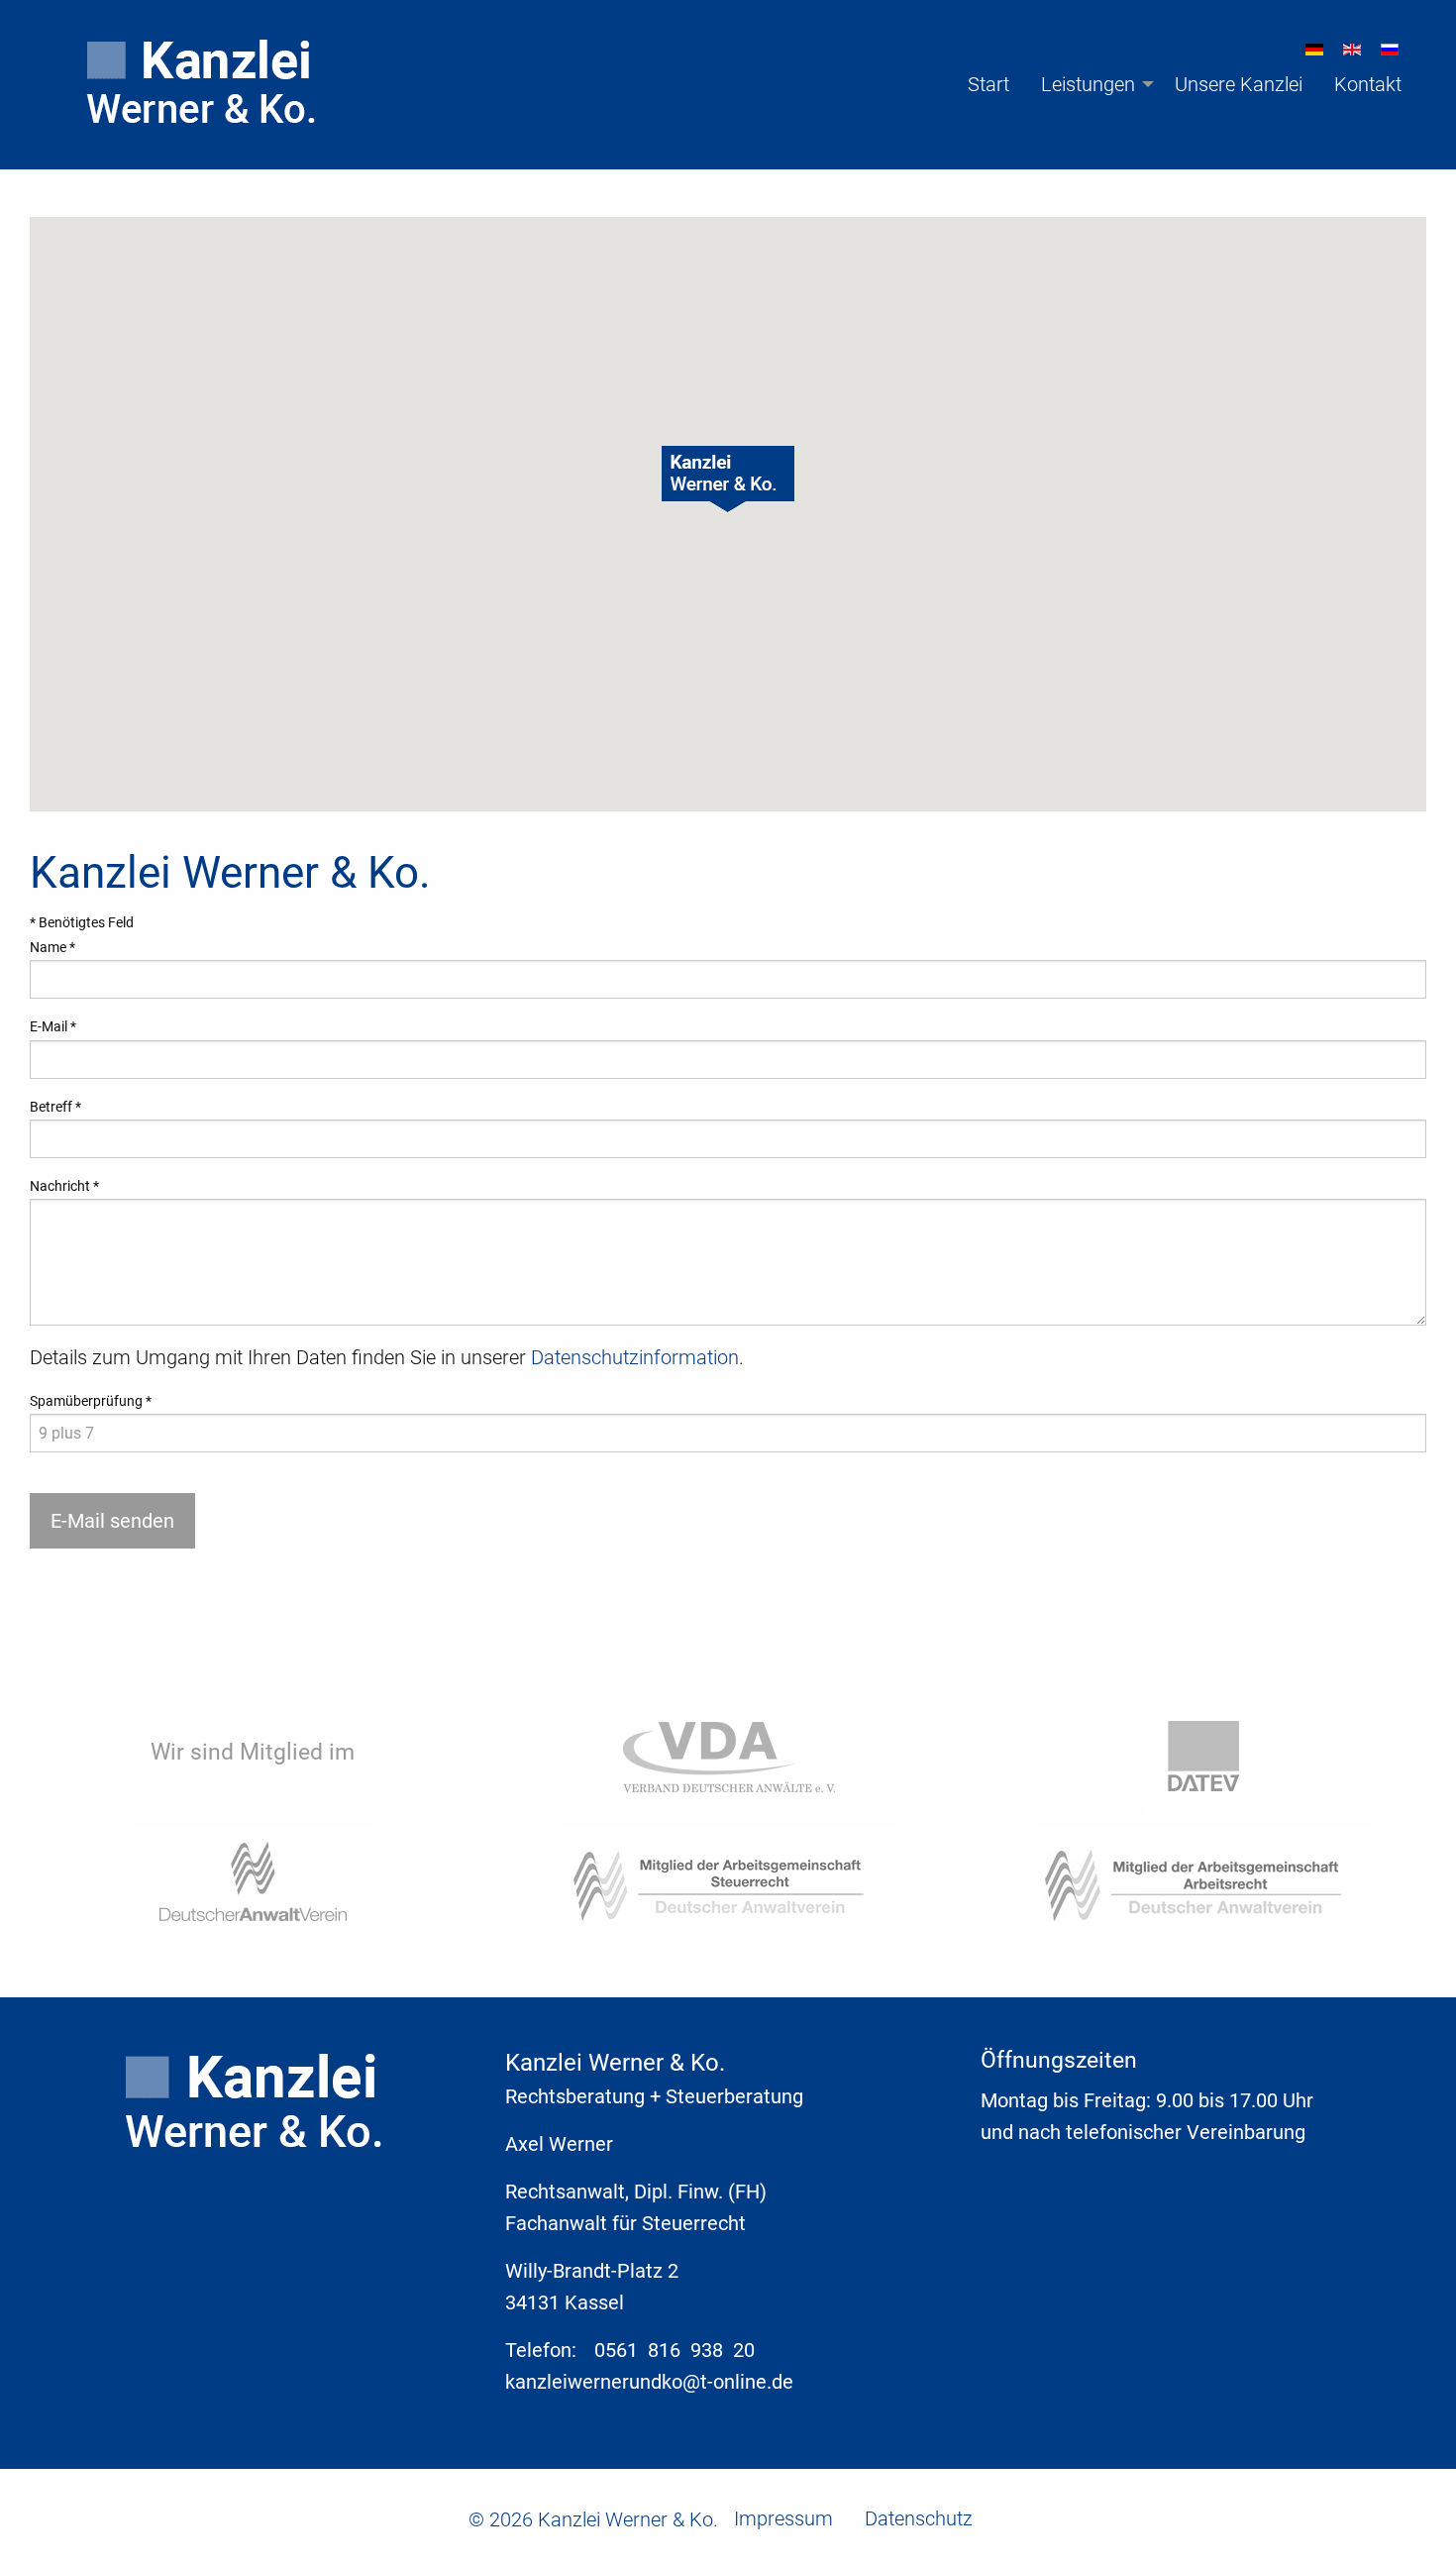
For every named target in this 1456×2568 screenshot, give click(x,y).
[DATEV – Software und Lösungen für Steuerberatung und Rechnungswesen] (1203, 1755)
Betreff (55, 1107)
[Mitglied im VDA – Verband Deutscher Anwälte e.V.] (728, 1755)
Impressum (783, 2518)
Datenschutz (919, 2518)
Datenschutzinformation (635, 1357)
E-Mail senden (112, 1521)
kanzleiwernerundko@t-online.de (649, 2382)
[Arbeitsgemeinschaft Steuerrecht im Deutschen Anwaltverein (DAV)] (728, 1884)
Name (52, 947)
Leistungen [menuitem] (1088, 84)
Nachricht (64, 1186)
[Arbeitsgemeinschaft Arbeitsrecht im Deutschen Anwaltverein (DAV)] (1203, 1884)
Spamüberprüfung (91, 1401)
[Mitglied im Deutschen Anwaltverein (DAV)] (253, 1884)
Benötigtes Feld (82, 922)
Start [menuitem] (988, 84)
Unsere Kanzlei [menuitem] (1239, 84)
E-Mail (53, 1026)
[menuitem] (189, 84)
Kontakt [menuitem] (1368, 84)
